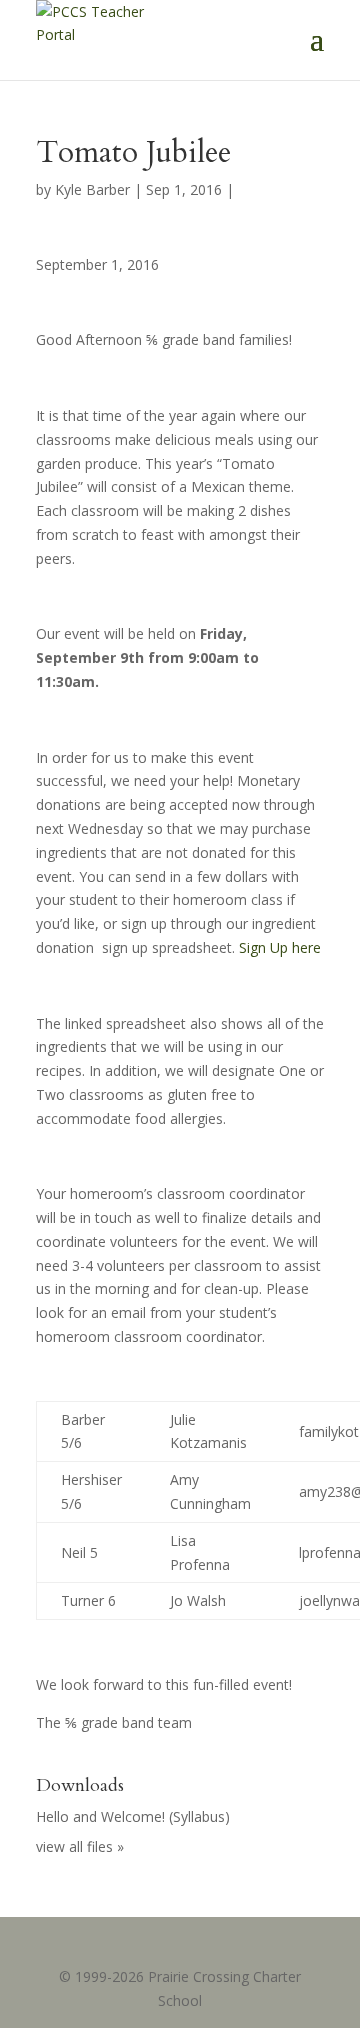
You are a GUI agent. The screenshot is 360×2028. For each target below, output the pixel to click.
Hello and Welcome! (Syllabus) (133, 1816)
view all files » (80, 1846)
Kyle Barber (92, 189)
